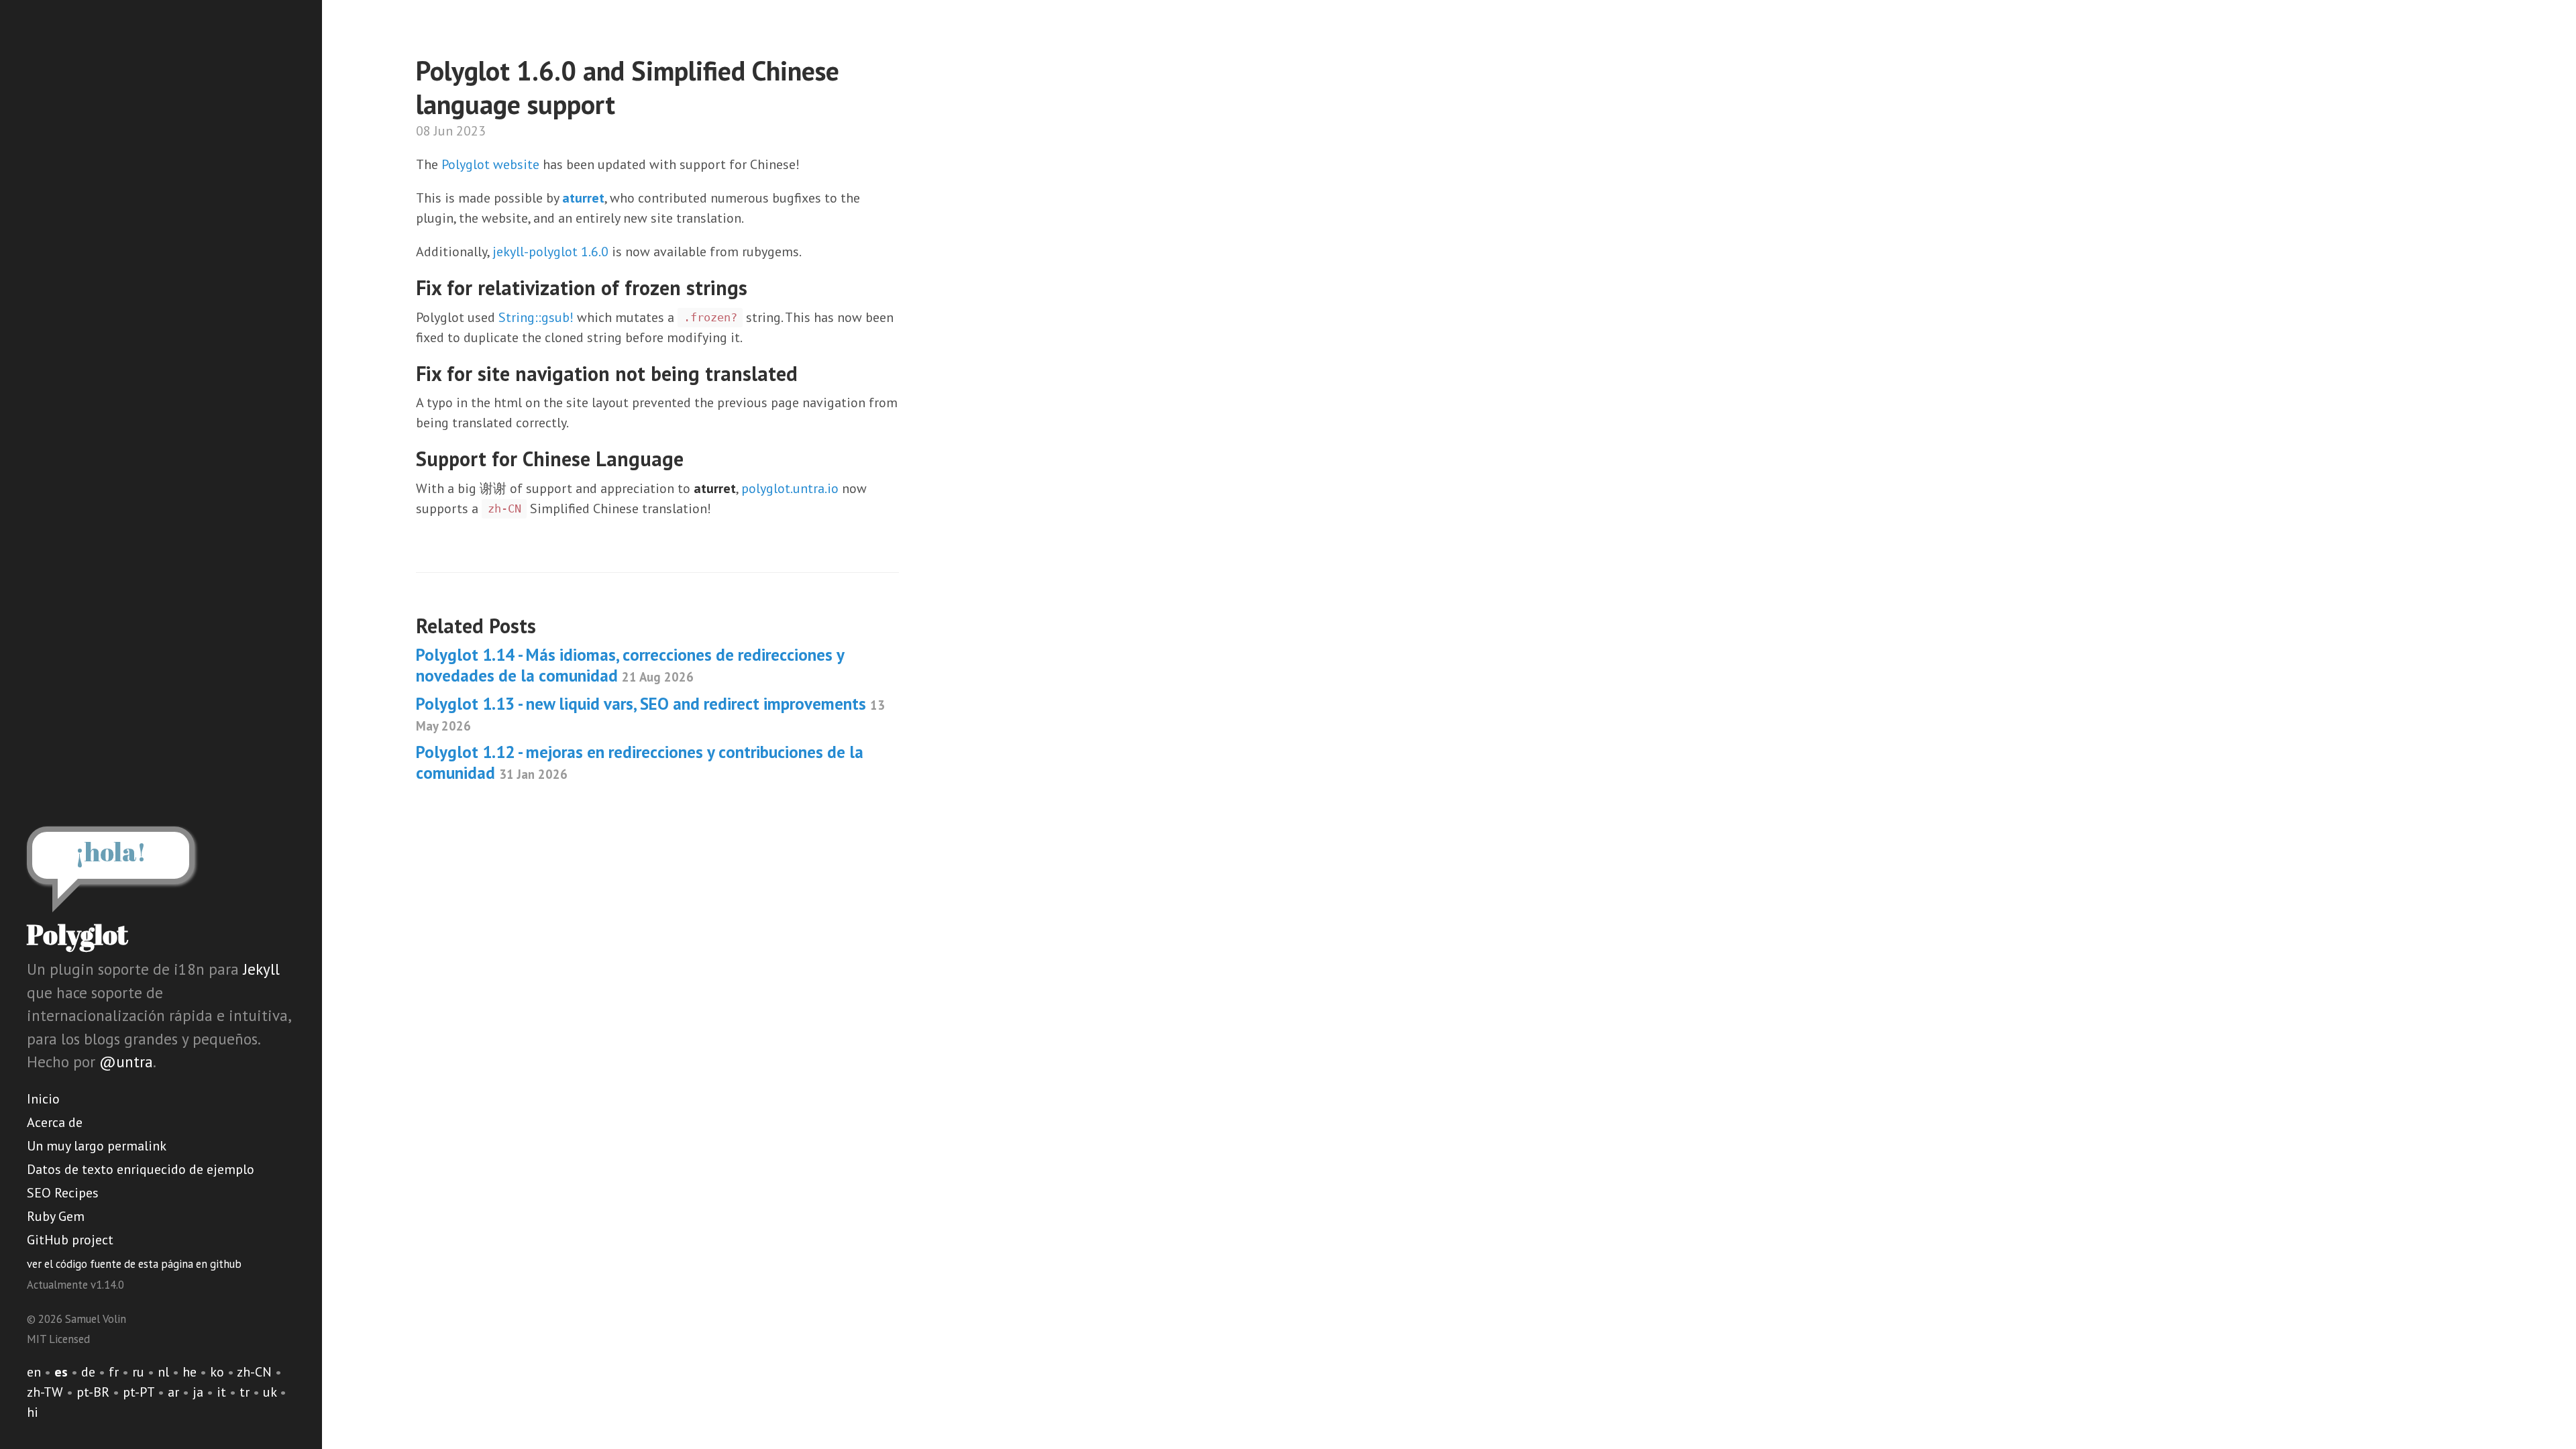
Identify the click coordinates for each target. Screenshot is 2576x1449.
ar (173, 1392)
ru (138, 1372)
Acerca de (55, 1122)
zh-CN (254, 1372)
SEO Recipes (63, 1193)
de (88, 1372)
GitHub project (70, 1240)
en (34, 1372)
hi (33, 1412)
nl (163, 1372)
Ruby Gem (56, 1216)
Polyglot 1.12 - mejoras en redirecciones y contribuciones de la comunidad (640, 762)
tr (245, 1392)
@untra (126, 1062)
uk (270, 1392)
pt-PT (139, 1392)
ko (217, 1372)
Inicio (43, 1099)
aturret (583, 198)
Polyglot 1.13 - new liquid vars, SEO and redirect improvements (650, 713)
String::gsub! (536, 317)
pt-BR (93, 1392)
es (61, 1372)
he (190, 1372)
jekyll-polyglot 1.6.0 (550, 252)
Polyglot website (490, 164)
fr (114, 1372)
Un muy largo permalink (97, 1146)
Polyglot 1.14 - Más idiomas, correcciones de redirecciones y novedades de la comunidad (630, 665)
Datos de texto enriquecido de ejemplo (141, 1169)
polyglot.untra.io (790, 488)
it (221, 1392)
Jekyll (261, 969)
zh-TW (45, 1392)
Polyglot (77, 934)
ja (198, 1392)
